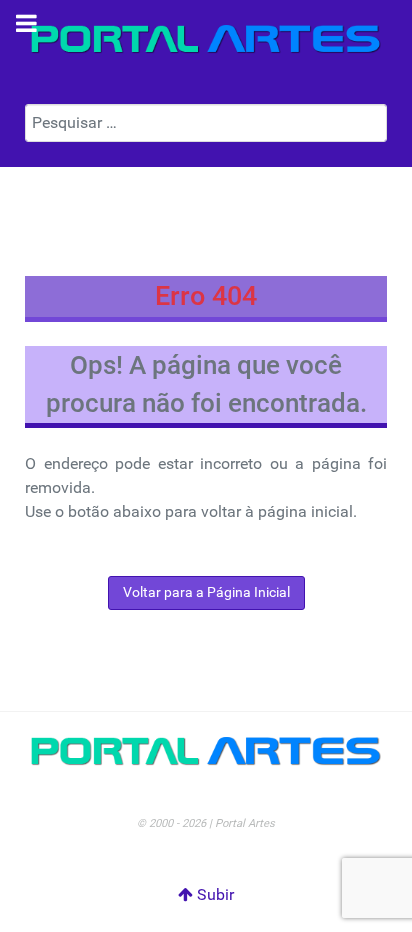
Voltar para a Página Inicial (206, 592)
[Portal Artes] (206, 39)
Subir (213, 894)
